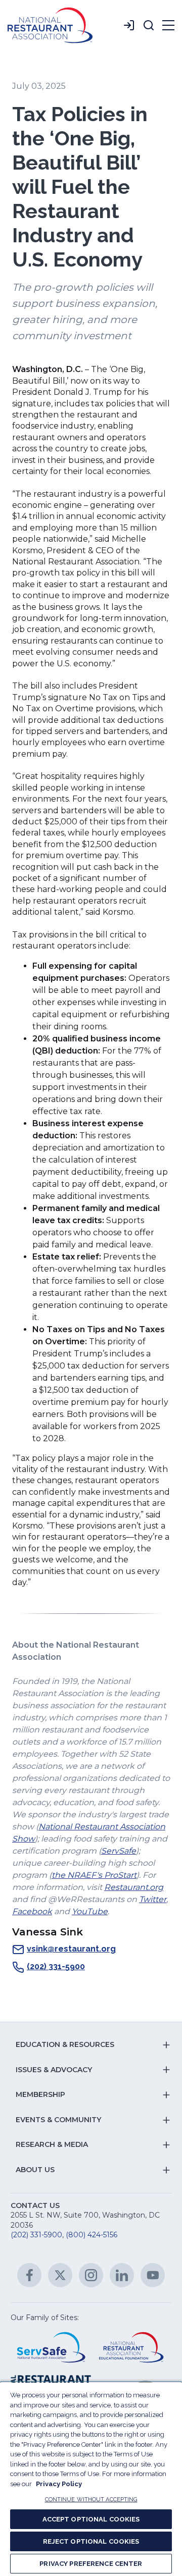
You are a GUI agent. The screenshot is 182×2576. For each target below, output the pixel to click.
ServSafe (119, 1851)
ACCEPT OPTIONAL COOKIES (91, 2519)
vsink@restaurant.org (71, 1949)
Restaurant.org (134, 1887)
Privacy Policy (59, 2484)
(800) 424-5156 (92, 2235)
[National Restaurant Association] (50, 25)
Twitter (153, 1899)
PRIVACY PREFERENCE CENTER (91, 2564)
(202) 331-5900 (56, 1966)
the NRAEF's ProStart (94, 1875)
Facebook (32, 1911)
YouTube (90, 1911)
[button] (149, 25)
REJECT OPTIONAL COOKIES (91, 2541)
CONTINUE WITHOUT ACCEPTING (91, 2500)
